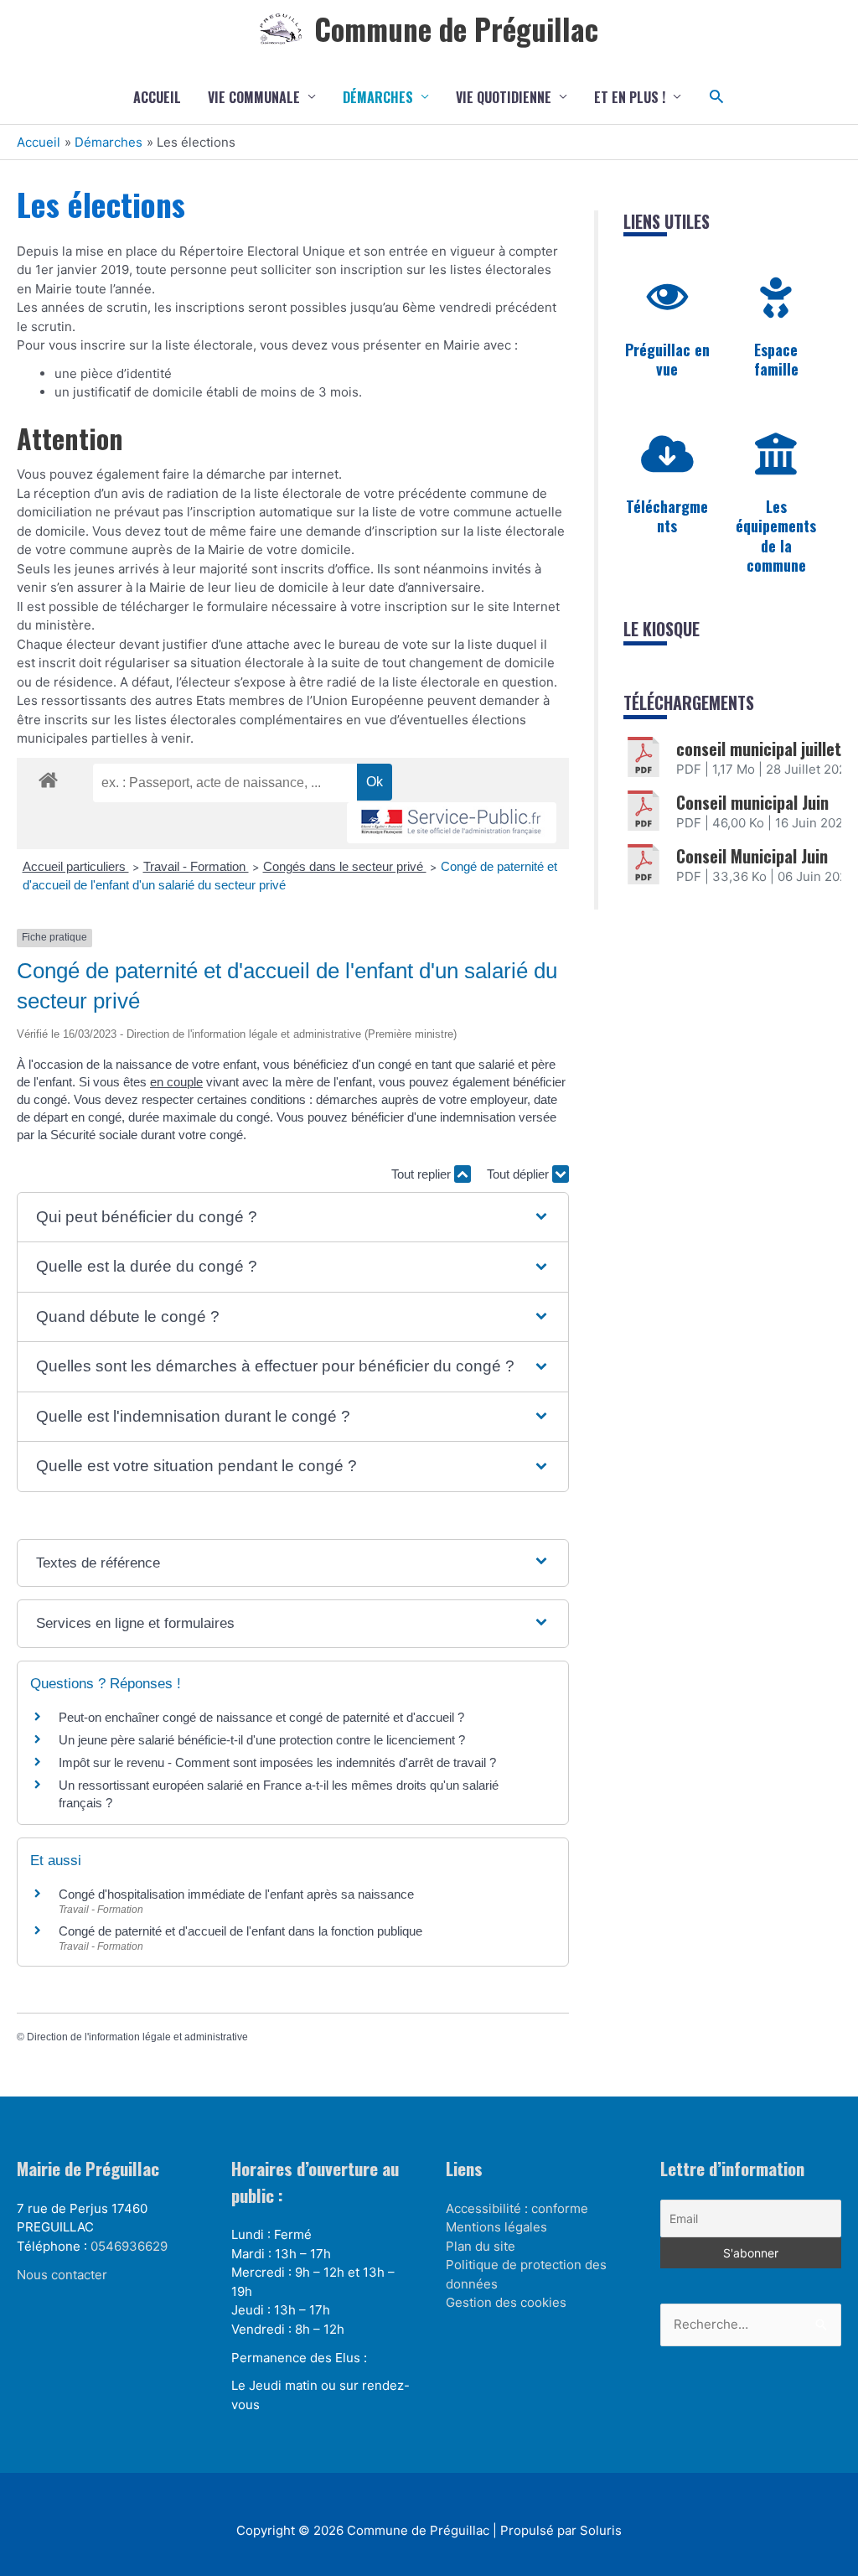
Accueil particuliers (76, 866)
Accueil (157, 97)
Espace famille (776, 359)
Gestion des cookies (506, 2302)
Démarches (378, 97)
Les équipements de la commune (776, 536)
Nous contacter (62, 2275)
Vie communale (254, 97)
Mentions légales (496, 2227)
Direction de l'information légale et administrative (137, 2037)
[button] (717, 97)
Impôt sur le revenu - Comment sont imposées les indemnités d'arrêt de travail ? (277, 1762)
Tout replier (423, 1174)
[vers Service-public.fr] (452, 823)
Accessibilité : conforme (517, 2208)
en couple (176, 1082)
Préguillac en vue (667, 359)
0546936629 (129, 2246)
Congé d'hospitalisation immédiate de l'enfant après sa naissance (236, 1894)
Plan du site (481, 2246)
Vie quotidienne (504, 97)
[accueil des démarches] (48, 777)
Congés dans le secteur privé (345, 866)
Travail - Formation (196, 866)
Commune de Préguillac (456, 29)
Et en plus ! (630, 97)
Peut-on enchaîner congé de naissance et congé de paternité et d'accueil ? (261, 1717)
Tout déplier (519, 1174)
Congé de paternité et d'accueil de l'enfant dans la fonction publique (240, 1931)
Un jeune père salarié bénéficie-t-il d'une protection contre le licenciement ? (262, 1740)
